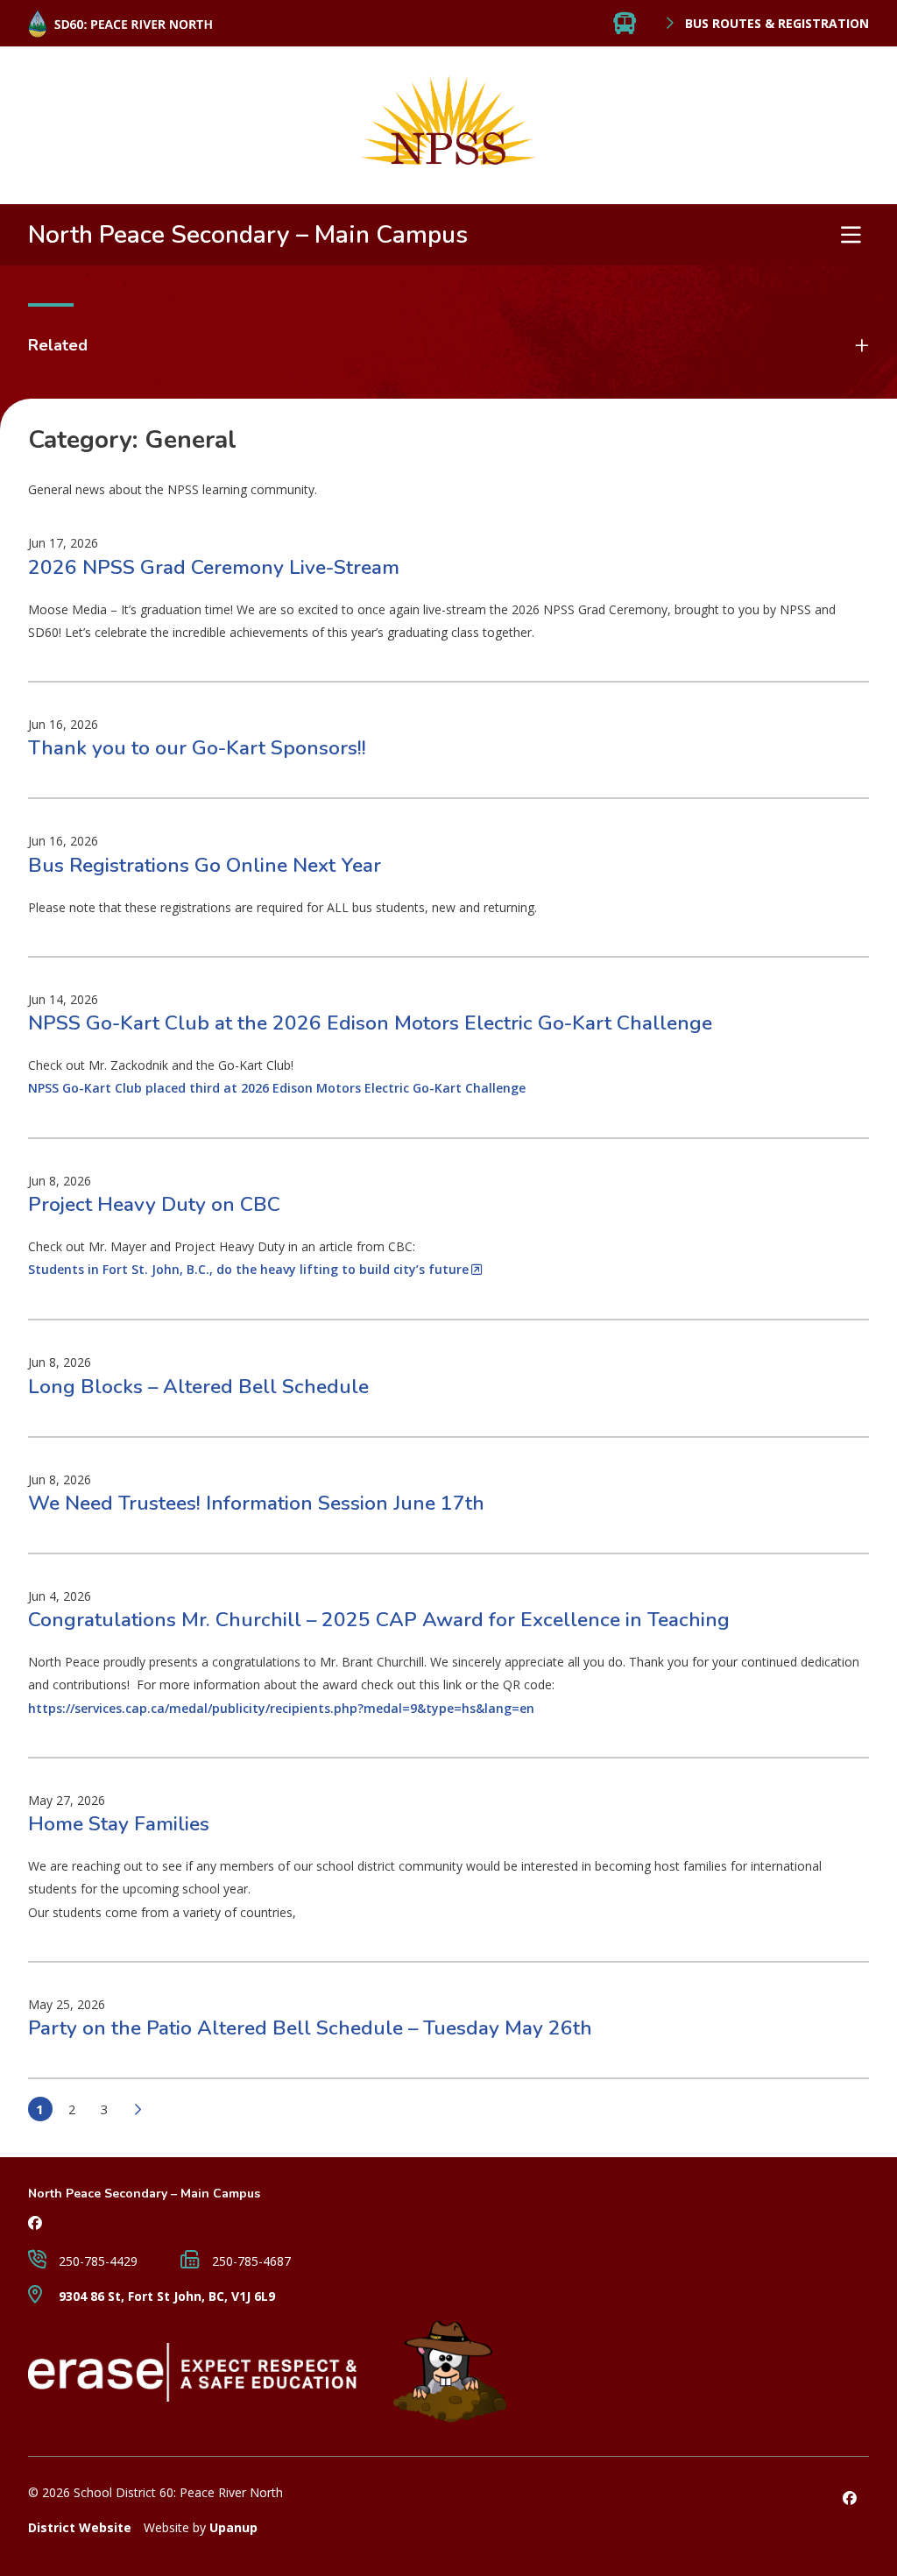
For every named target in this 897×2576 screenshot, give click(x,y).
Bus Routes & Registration (775, 24)
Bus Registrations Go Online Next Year (205, 865)
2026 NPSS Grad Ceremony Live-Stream (214, 567)
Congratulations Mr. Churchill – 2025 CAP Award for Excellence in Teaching (379, 1620)
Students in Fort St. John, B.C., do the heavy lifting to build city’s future (248, 1269)
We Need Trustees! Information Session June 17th (256, 1503)
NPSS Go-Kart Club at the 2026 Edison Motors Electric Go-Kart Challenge (370, 1023)
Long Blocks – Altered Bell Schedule (198, 1387)
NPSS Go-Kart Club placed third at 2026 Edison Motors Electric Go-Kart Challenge (277, 1088)
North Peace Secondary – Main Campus (248, 235)
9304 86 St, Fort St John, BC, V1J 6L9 (165, 2296)
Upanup (233, 2527)
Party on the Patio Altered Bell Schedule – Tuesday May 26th (310, 2028)
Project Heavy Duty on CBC (154, 1204)
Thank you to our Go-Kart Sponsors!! (197, 748)
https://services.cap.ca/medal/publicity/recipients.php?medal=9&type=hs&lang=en (281, 1708)
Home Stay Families (119, 1824)
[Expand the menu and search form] (851, 235)
